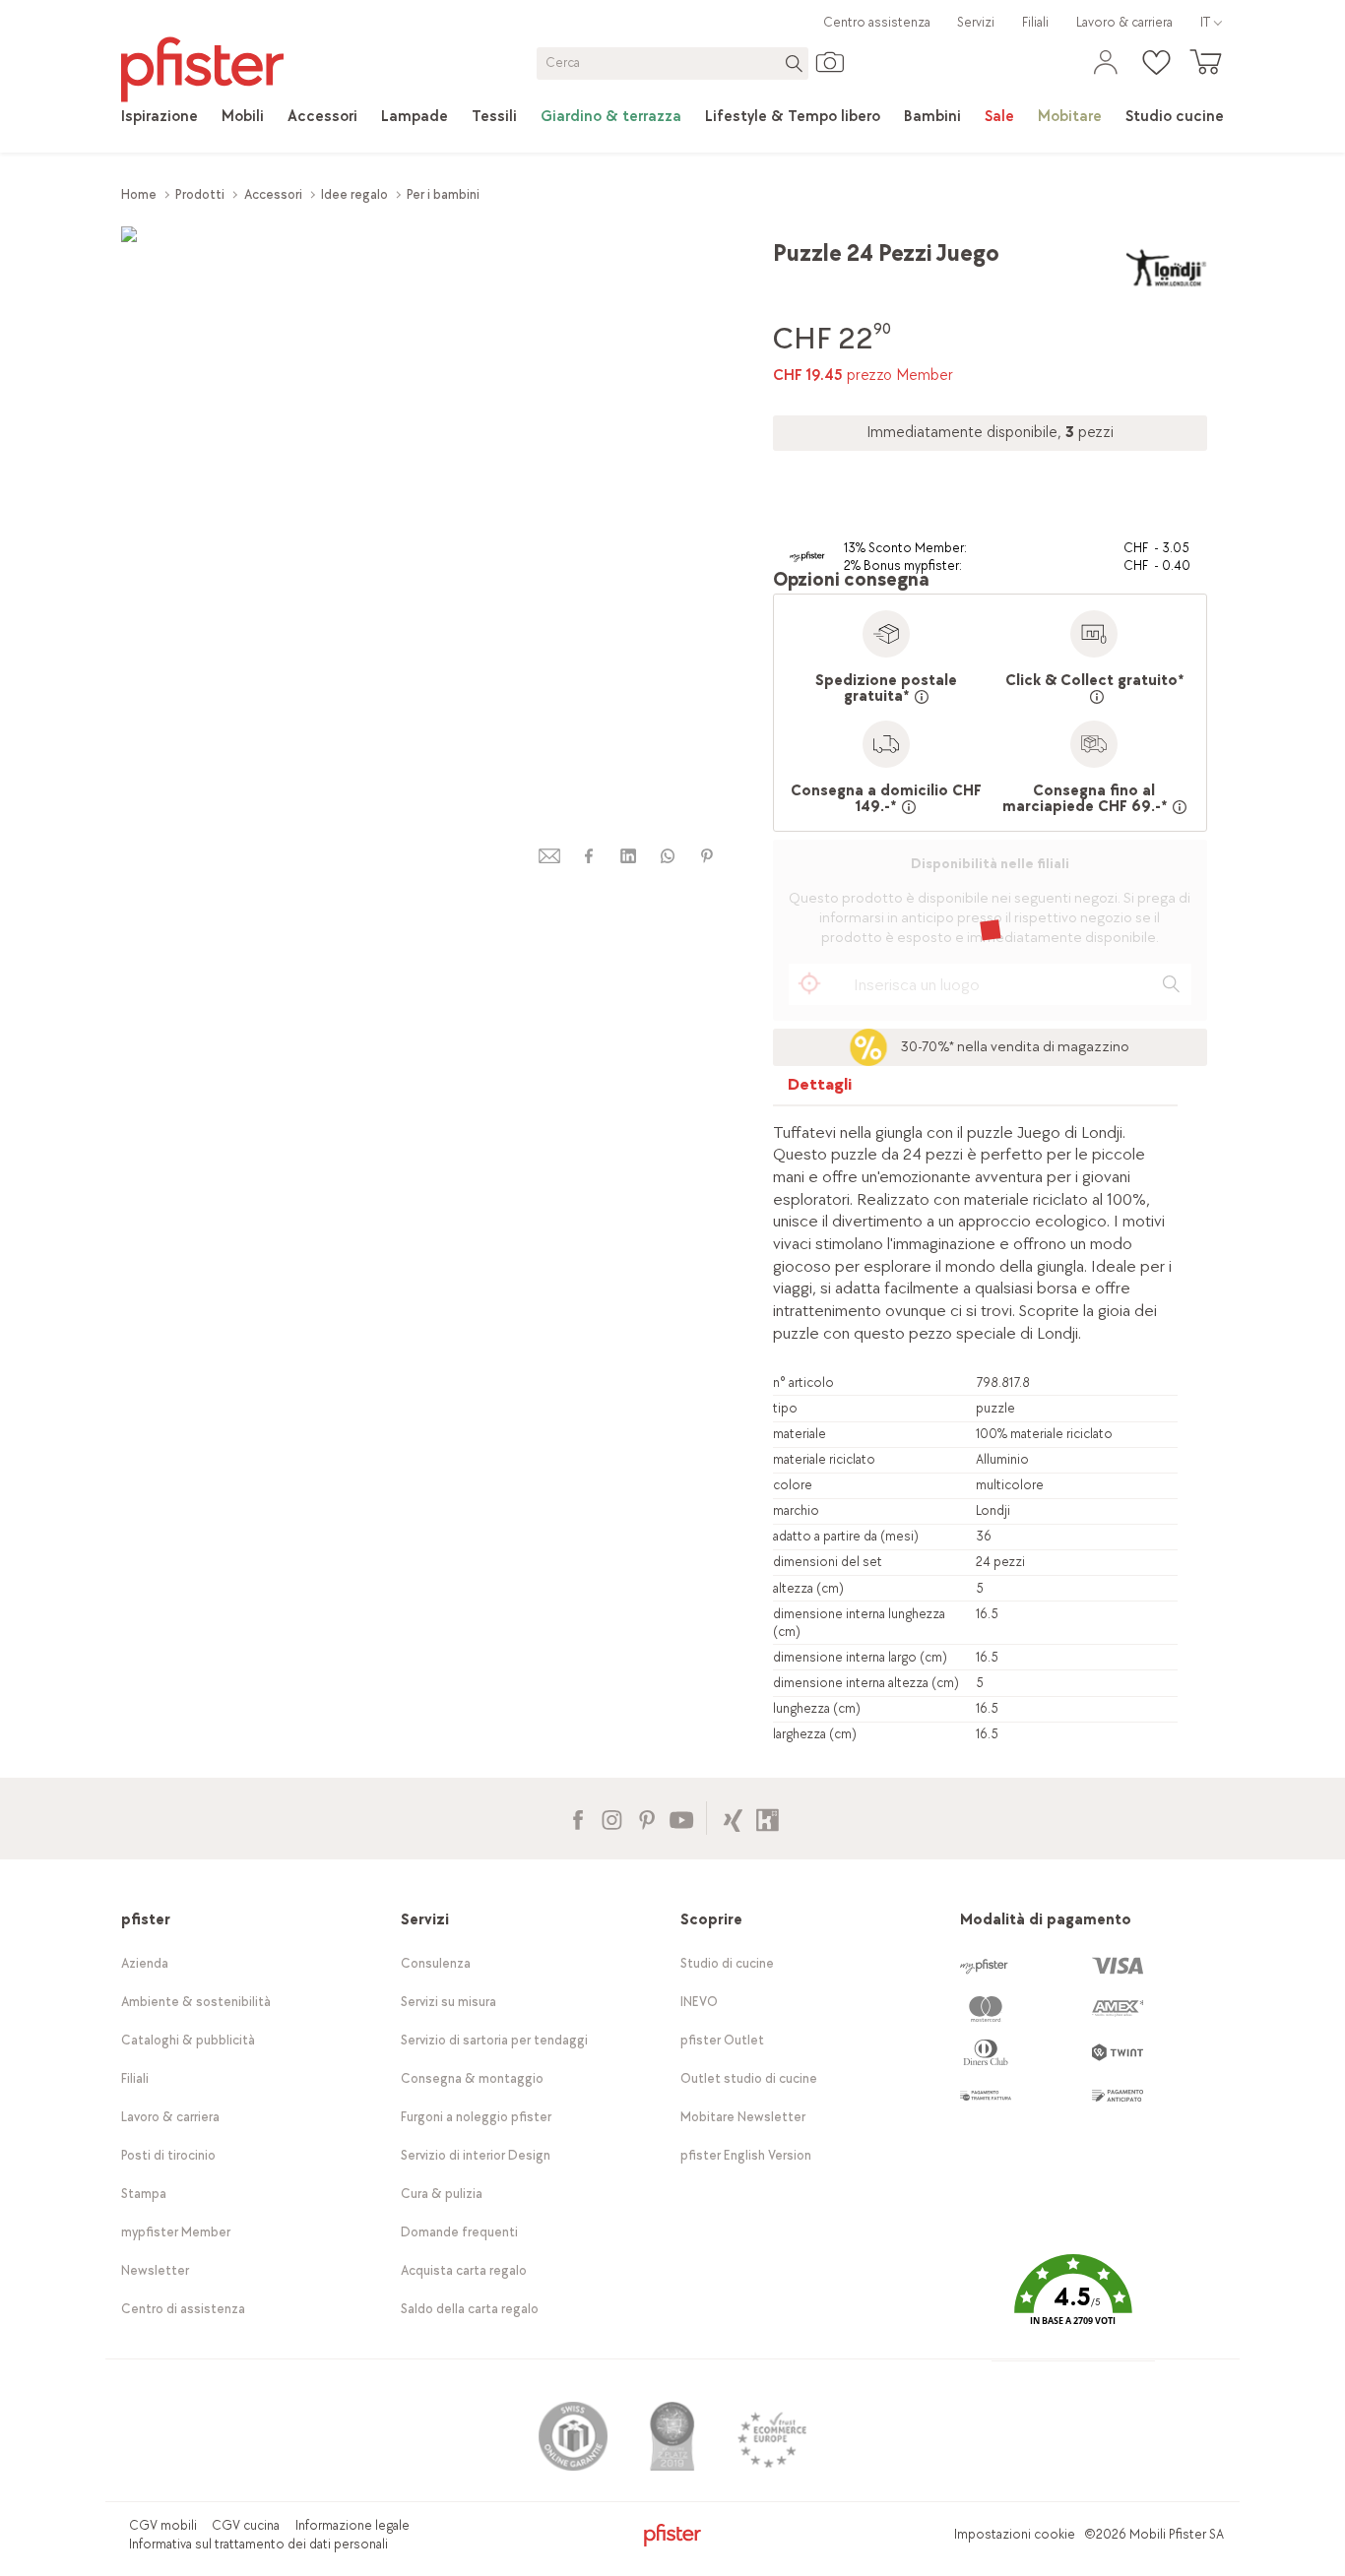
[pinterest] (707, 856)
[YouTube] (681, 1818)
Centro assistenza (877, 22)
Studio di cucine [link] (727, 1963)
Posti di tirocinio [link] (168, 2155)
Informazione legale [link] (352, 2525)
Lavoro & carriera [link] (1124, 22)
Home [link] (139, 194)
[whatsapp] (668, 856)
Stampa (144, 2194)
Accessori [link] (273, 194)
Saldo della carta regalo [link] (470, 2309)
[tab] (820, 1089)
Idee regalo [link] (354, 194)
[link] (160, 117)
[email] (549, 856)
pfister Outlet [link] (722, 2040)
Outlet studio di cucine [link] (749, 2078)
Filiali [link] (1035, 22)
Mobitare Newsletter (743, 2117)
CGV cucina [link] (246, 2525)
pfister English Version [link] (746, 2155)
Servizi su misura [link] (448, 2002)
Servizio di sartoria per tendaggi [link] (494, 2040)
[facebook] (589, 856)
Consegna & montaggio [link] (472, 2078)
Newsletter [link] (155, 2270)
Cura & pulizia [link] (442, 2194)
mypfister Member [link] (176, 2232)
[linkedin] (628, 856)
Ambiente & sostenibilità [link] (196, 2002)
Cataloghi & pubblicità (188, 2040)
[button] (1073, 2305)
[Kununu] (768, 1818)
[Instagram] (612, 1818)
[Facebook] (577, 1818)
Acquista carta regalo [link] (464, 2270)
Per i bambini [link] (443, 194)
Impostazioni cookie (1015, 2534)
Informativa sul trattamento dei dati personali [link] (258, 2544)
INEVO (699, 2002)
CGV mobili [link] (163, 2525)
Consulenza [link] (436, 1963)
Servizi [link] (976, 22)
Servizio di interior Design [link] (476, 2155)
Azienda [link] (145, 1963)
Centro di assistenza (183, 2309)
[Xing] (733, 1818)
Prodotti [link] (200, 194)
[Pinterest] (646, 1818)
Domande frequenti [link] (459, 2232)
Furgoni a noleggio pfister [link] (476, 2117)
